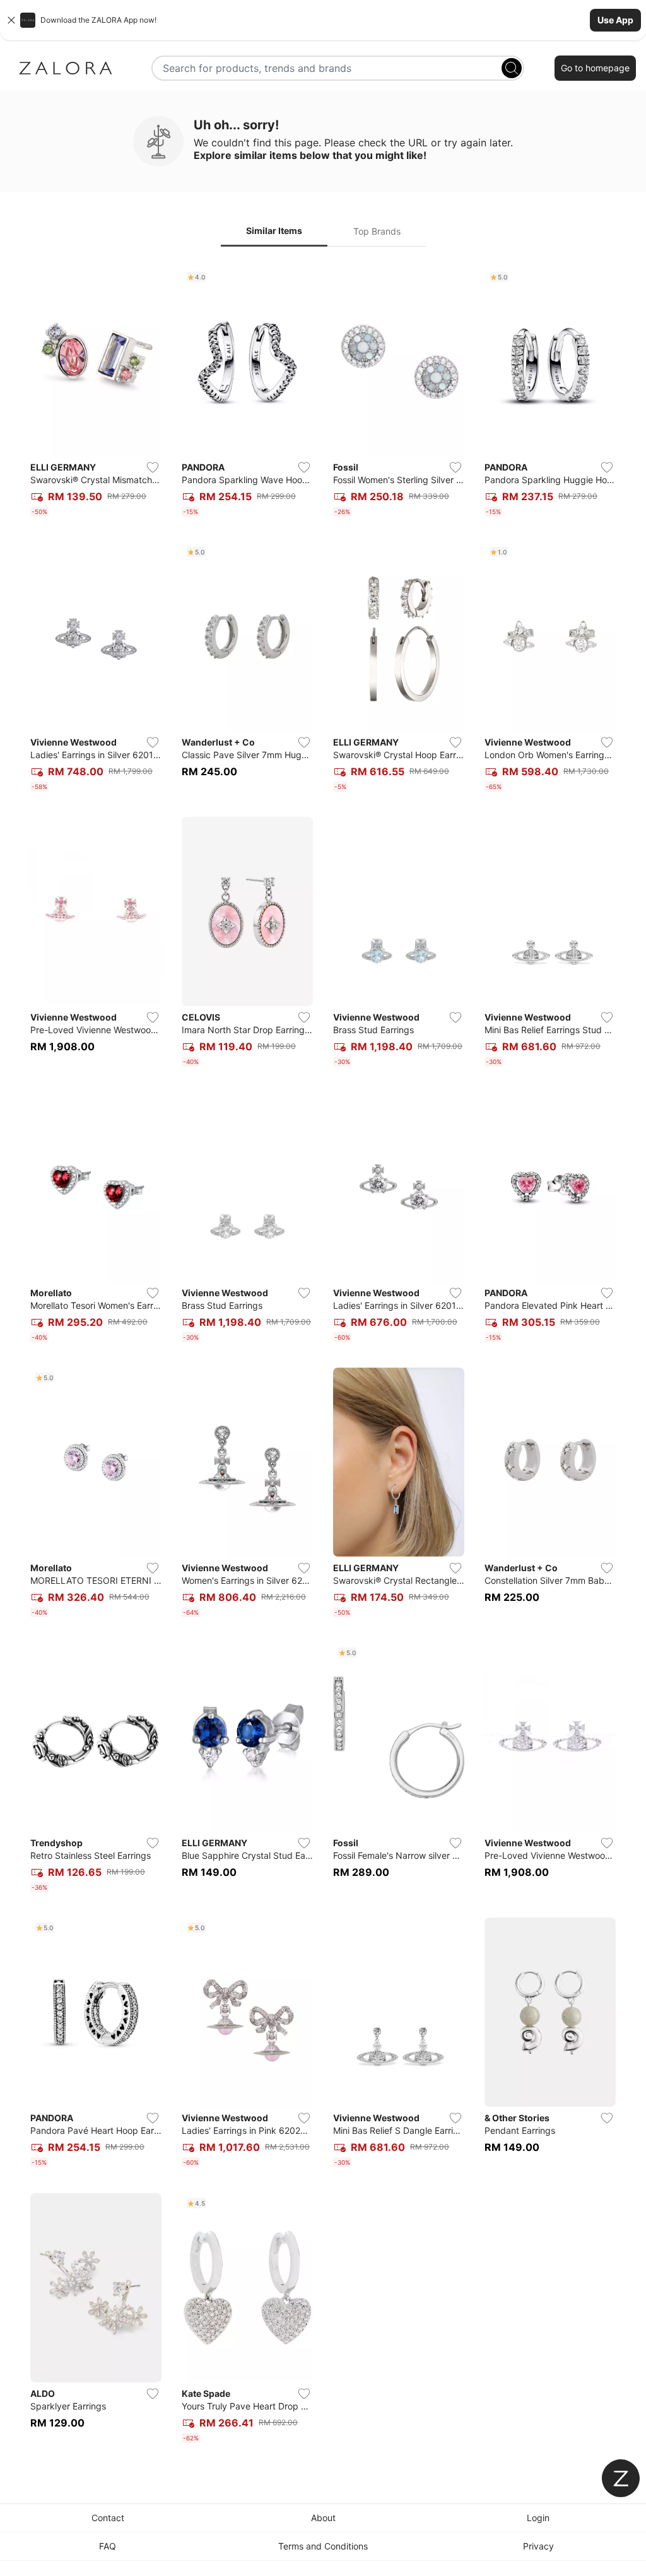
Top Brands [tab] (377, 231)
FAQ (108, 2546)
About (323, 2518)
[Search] (512, 68)
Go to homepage (595, 68)
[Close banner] (11, 20)
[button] (323, 20)
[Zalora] (66, 68)
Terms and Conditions (323, 2546)
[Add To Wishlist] (153, 467)
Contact (108, 2518)
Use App (615, 20)
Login (538, 2518)
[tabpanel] (323, 1357)
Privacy (538, 2546)
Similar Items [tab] (274, 231)
